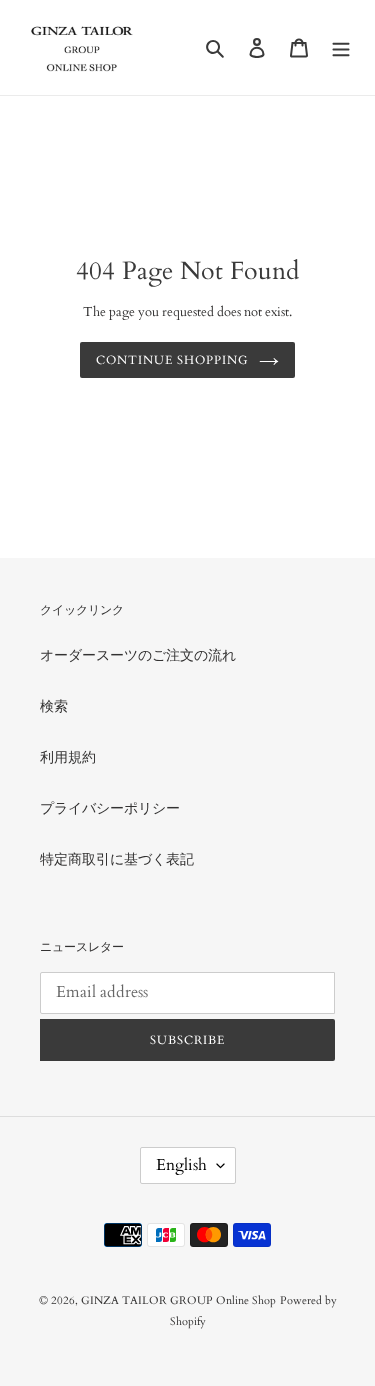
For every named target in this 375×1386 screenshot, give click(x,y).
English (181, 1165)
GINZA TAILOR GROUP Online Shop (178, 1300)
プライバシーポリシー (110, 808)
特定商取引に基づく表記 (117, 859)
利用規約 (68, 757)
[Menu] (341, 47)
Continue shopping (172, 360)
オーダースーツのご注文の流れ (138, 655)
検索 (54, 706)
